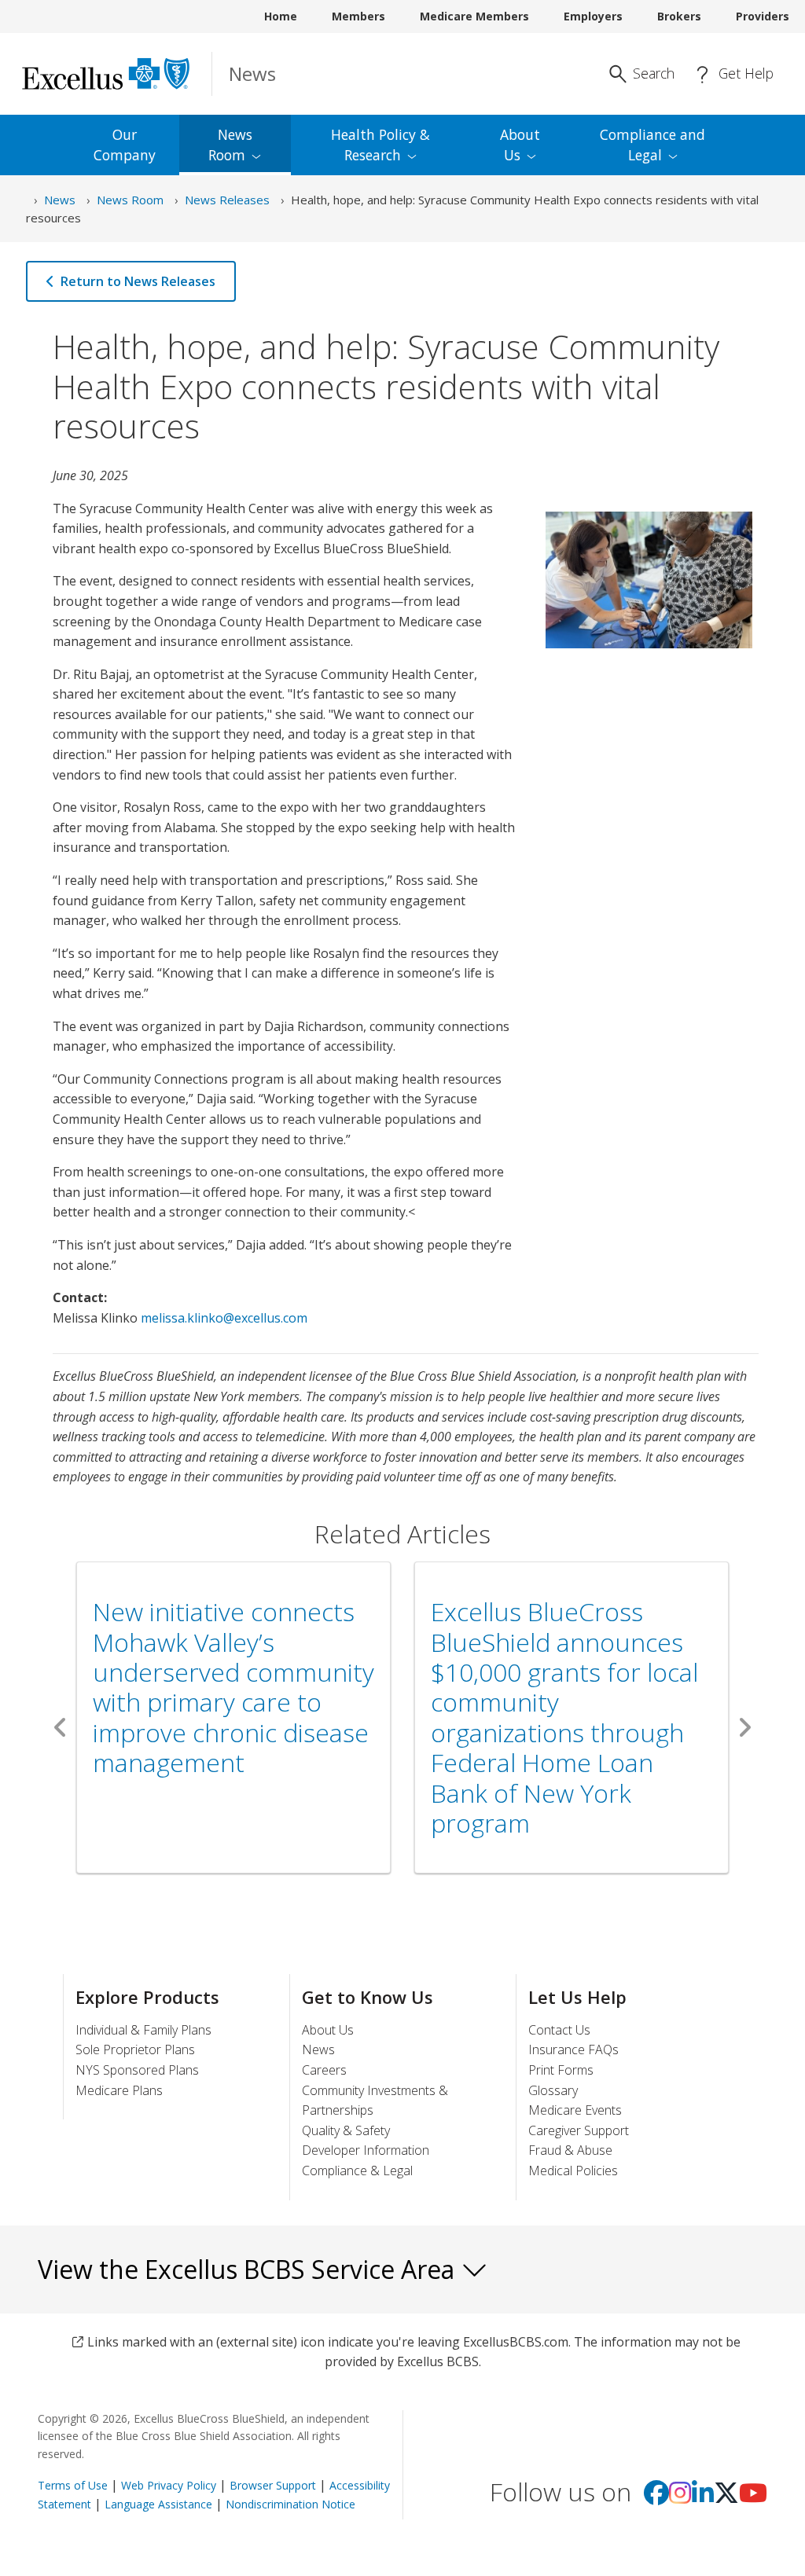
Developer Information (366, 2150)
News (60, 200)
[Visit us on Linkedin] (703, 2497)
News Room (130, 200)
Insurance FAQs (573, 2049)
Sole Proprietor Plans (135, 2049)
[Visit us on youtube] (753, 2497)
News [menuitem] (230, 145)
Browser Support (273, 2485)
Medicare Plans (119, 2090)
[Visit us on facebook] (656, 2497)
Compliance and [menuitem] (652, 145)
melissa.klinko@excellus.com (224, 1318)
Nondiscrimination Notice (290, 2504)
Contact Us (559, 2030)
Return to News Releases (138, 281)
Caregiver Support (579, 2130)
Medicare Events (575, 2110)
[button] (61, 1727)
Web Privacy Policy (169, 2485)
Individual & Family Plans (143, 2030)
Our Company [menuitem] (125, 145)
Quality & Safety (346, 2130)
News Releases (227, 200)
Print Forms (561, 2070)
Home (281, 16)
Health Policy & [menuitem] (380, 145)
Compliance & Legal (357, 2171)
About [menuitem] (520, 145)
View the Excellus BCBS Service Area (249, 2269)
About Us (328, 2030)
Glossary (553, 2090)
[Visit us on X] (726, 2497)
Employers (593, 16)
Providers (763, 16)
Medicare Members (474, 16)
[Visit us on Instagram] (680, 2497)
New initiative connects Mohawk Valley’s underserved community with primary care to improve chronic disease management (233, 1687)
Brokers (679, 16)
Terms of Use (73, 2485)
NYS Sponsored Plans (137, 2070)
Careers (324, 2070)
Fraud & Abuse (570, 2150)
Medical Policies (573, 2171)
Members (358, 16)
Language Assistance (160, 2504)
